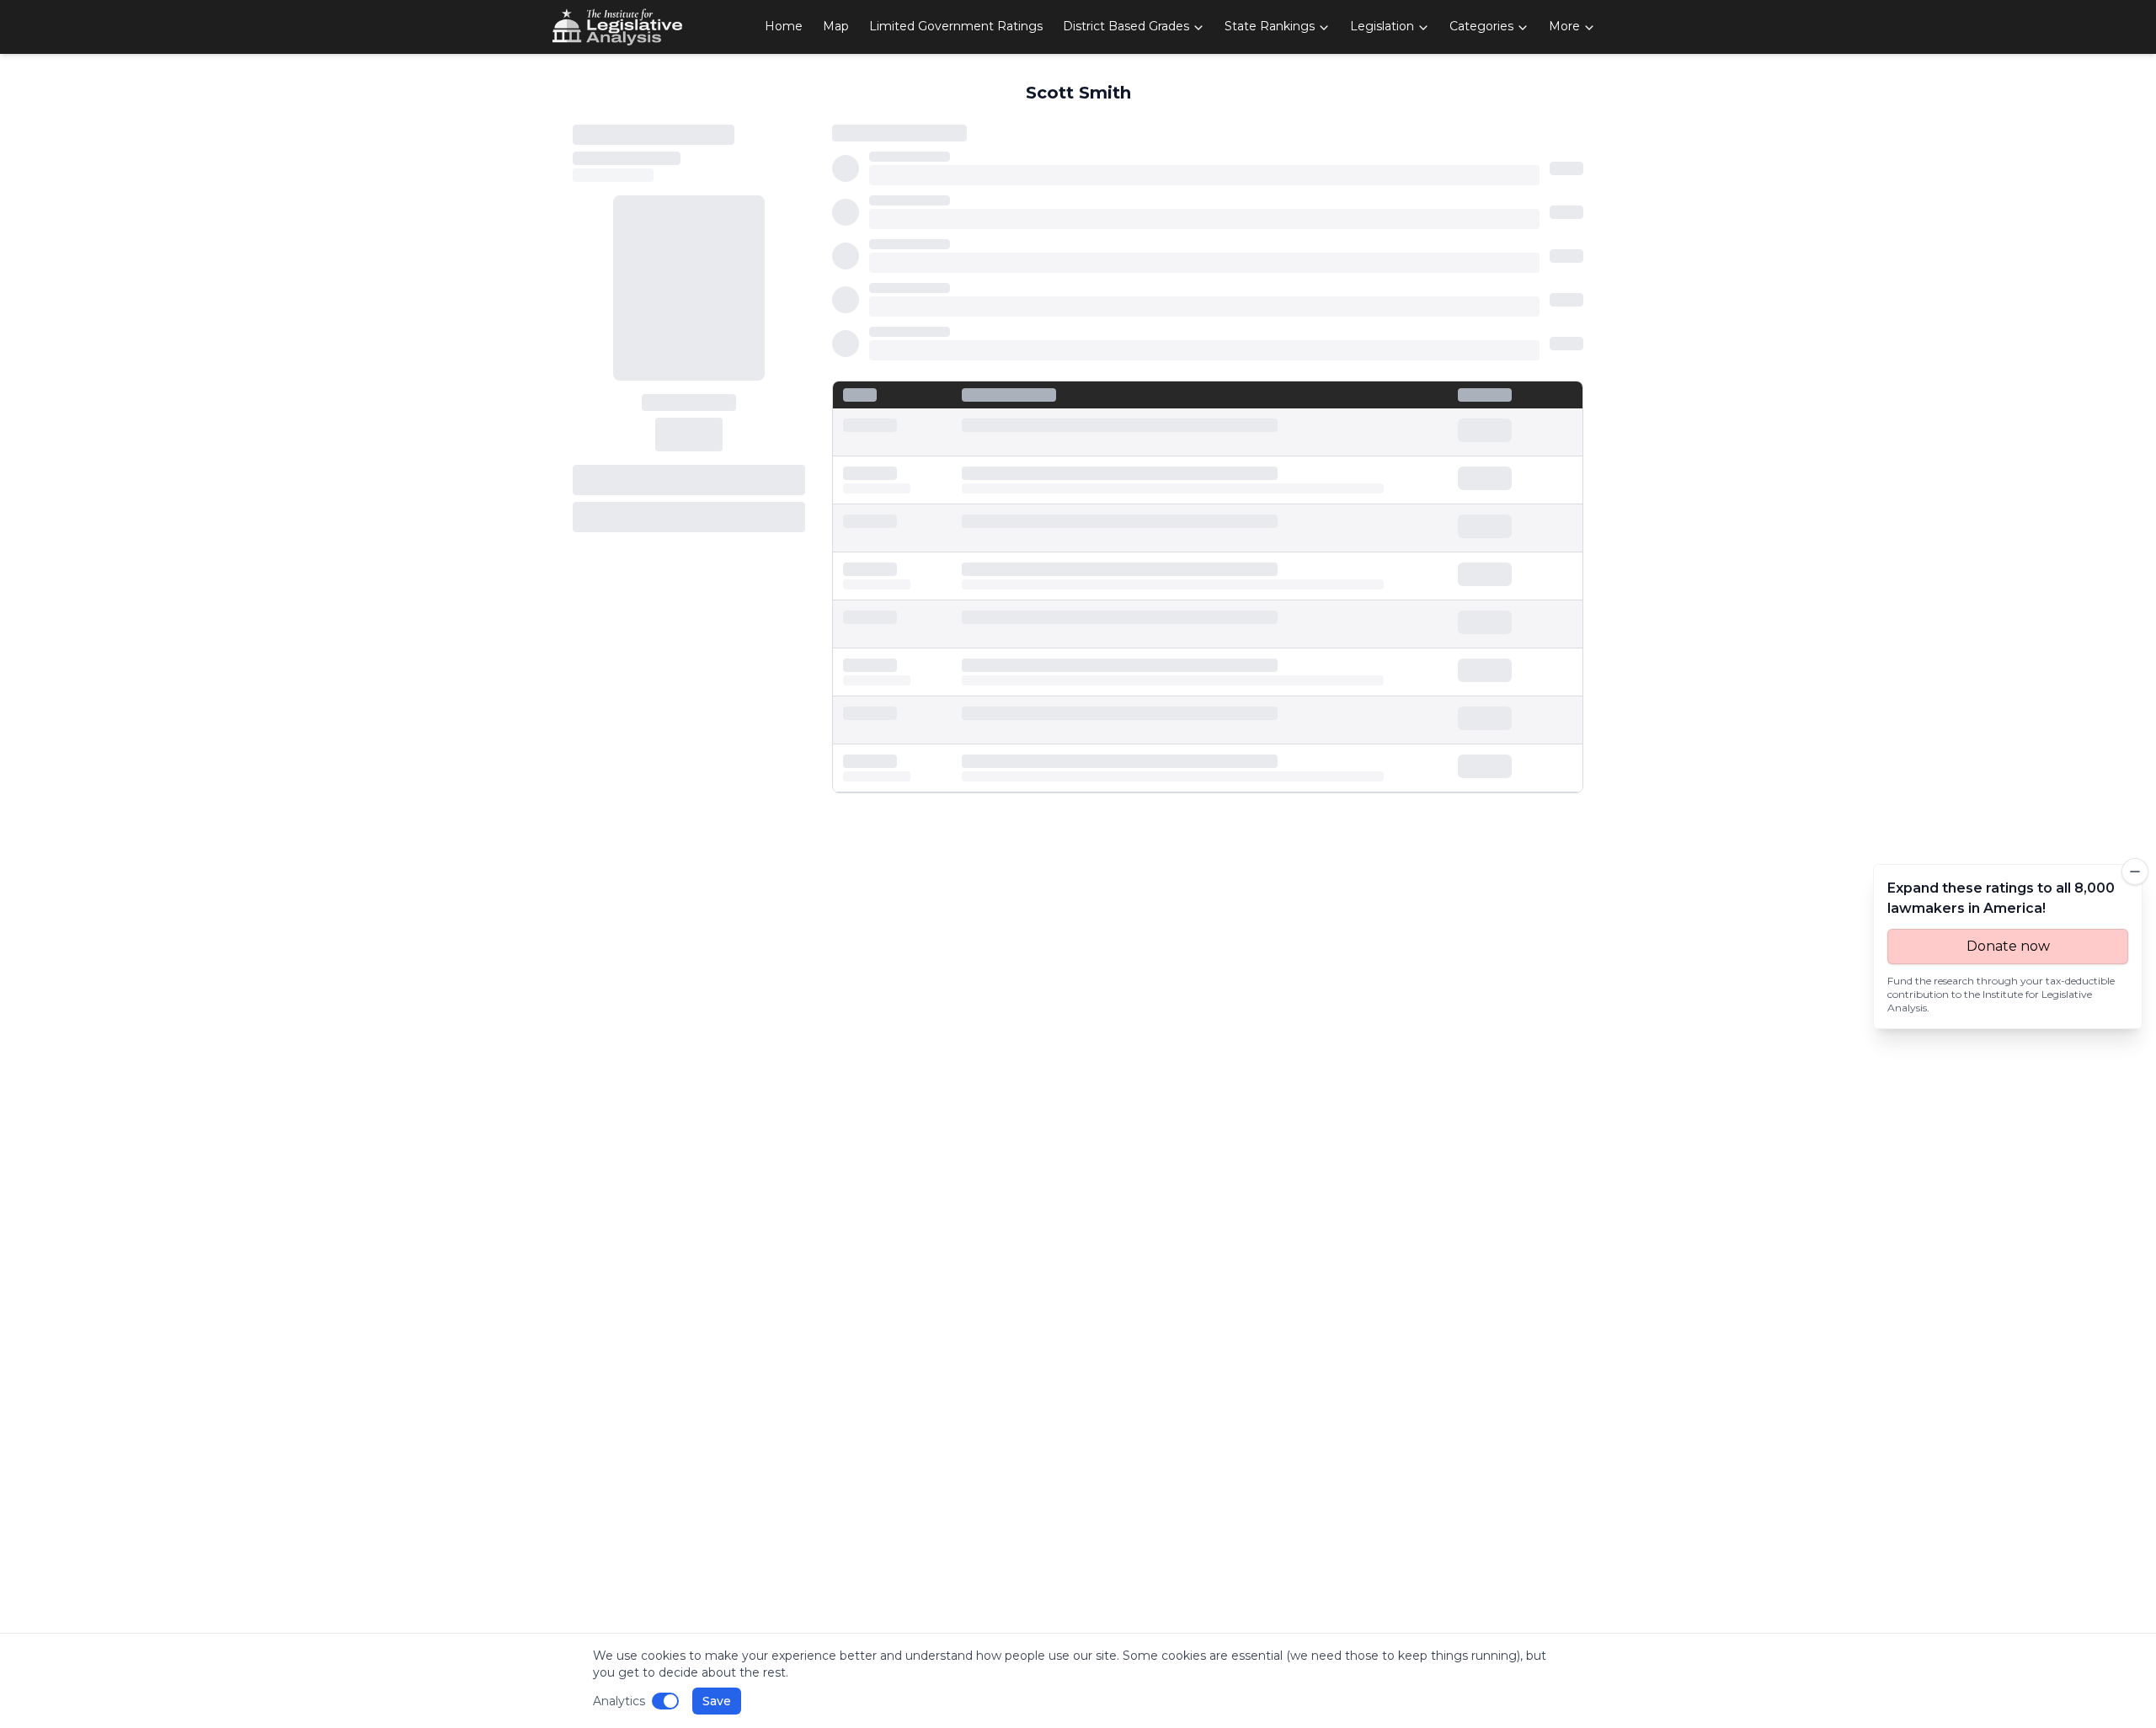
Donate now (2008, 946)
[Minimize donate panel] (2135, 872)
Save (717, 1701)
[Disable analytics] (665, 1701)
